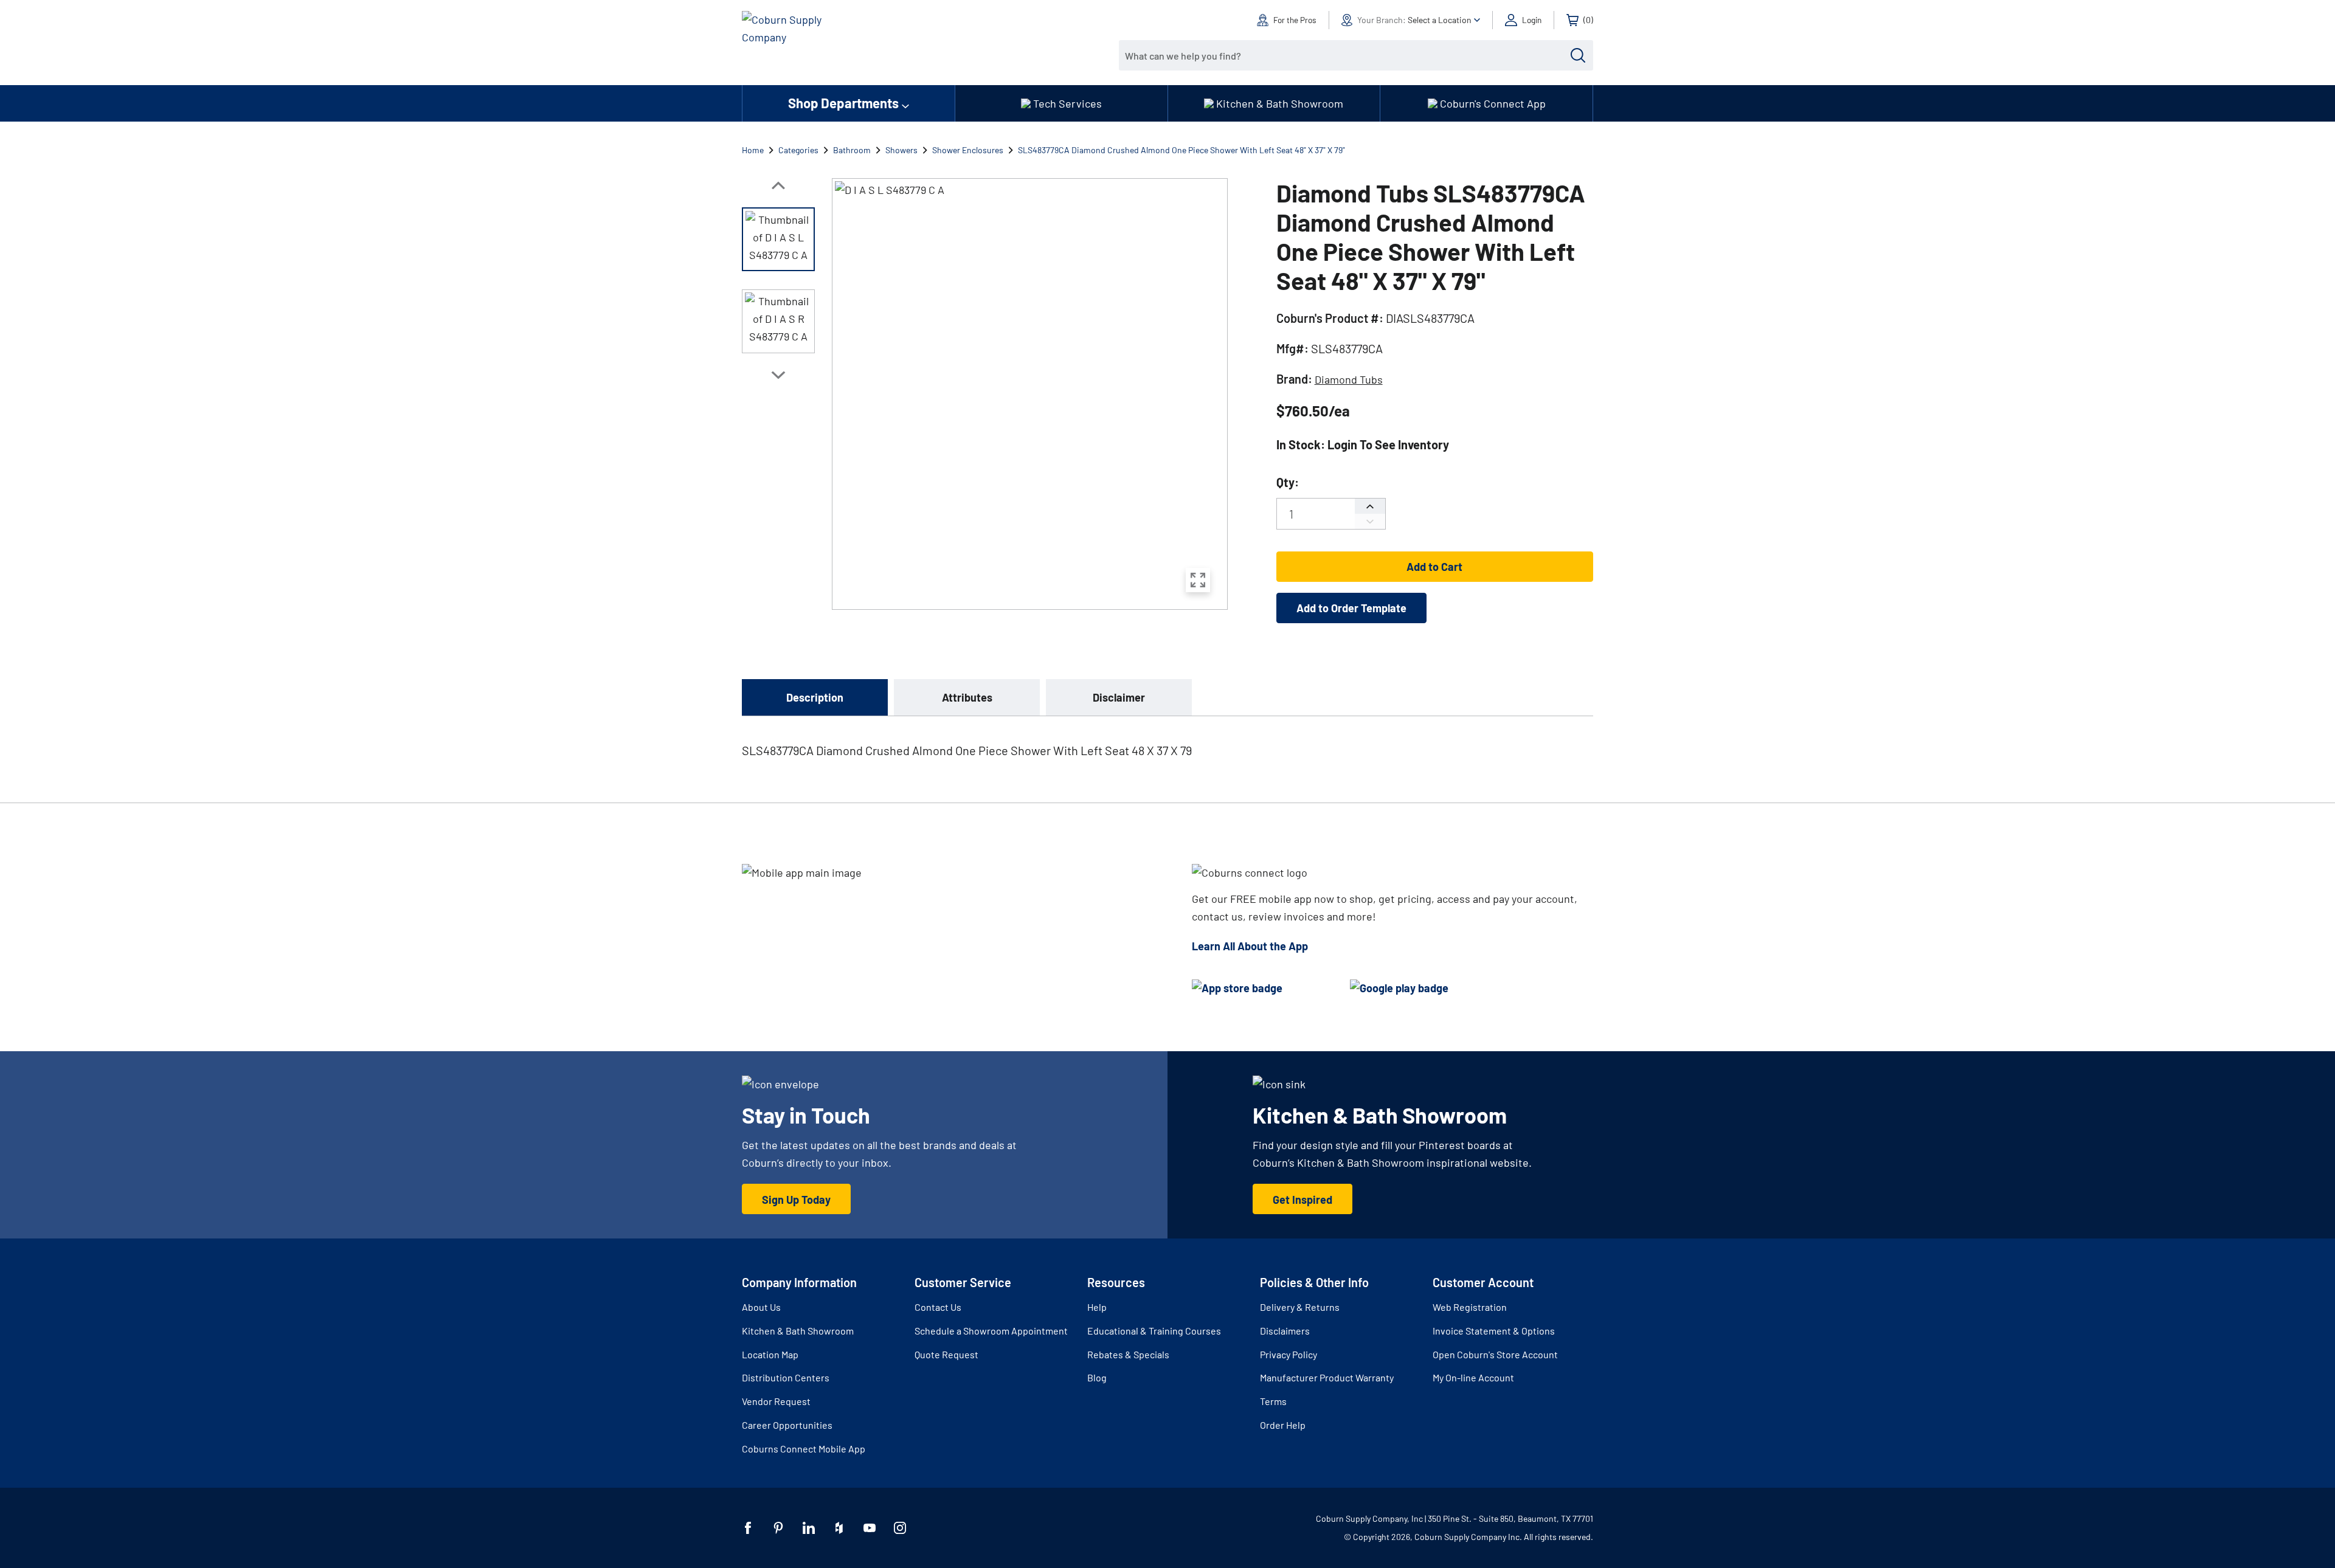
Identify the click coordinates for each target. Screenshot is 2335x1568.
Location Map (770, 1354)
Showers (901, 150)
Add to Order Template (1351, 608)
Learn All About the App (1250, 946)
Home (753, 150)
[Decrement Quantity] (1370, 521)
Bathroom (852, 150)
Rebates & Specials (1128, 1354)
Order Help (1283, 1425)
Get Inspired (1302, 1200)
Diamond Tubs (1349, 379)
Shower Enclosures (968, 150)
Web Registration (1470, 1307)
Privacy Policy (1289, 1354)
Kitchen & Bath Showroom (798, 1331)
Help (1097, 1307)
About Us (761, 1307)
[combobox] (1347, 55)
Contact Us (938, 1307)
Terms (1273, 1401)
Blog (1097, 1377)
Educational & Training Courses (1154, 1331)
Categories (798, 150)
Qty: (1288, 482)
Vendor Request (776, 1401)
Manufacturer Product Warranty (1327, 1377)
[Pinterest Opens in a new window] (778, 1528)
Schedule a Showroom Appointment (991, 1331)
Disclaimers (1285, 1331)
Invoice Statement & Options (1494, 1331)
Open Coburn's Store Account (1495, 1354)
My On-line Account (1473, 1377)
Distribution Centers (786, 1377)
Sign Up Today (796, 1200)
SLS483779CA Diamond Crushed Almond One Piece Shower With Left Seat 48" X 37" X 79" (1181, 150)
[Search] (1578, 55)
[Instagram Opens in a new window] (900, 1528)
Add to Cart (1434, 567)
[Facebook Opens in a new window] (748, 1528)
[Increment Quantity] (1370, 506)
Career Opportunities (787, 1425)
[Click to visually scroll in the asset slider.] (778, 185)
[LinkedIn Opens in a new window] (809, 1528)
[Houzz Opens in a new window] (839, 1528)
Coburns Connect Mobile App (804, 1449)
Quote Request (946, 1354)
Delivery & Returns (1300, 1307)
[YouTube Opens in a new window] (870, 1528)
